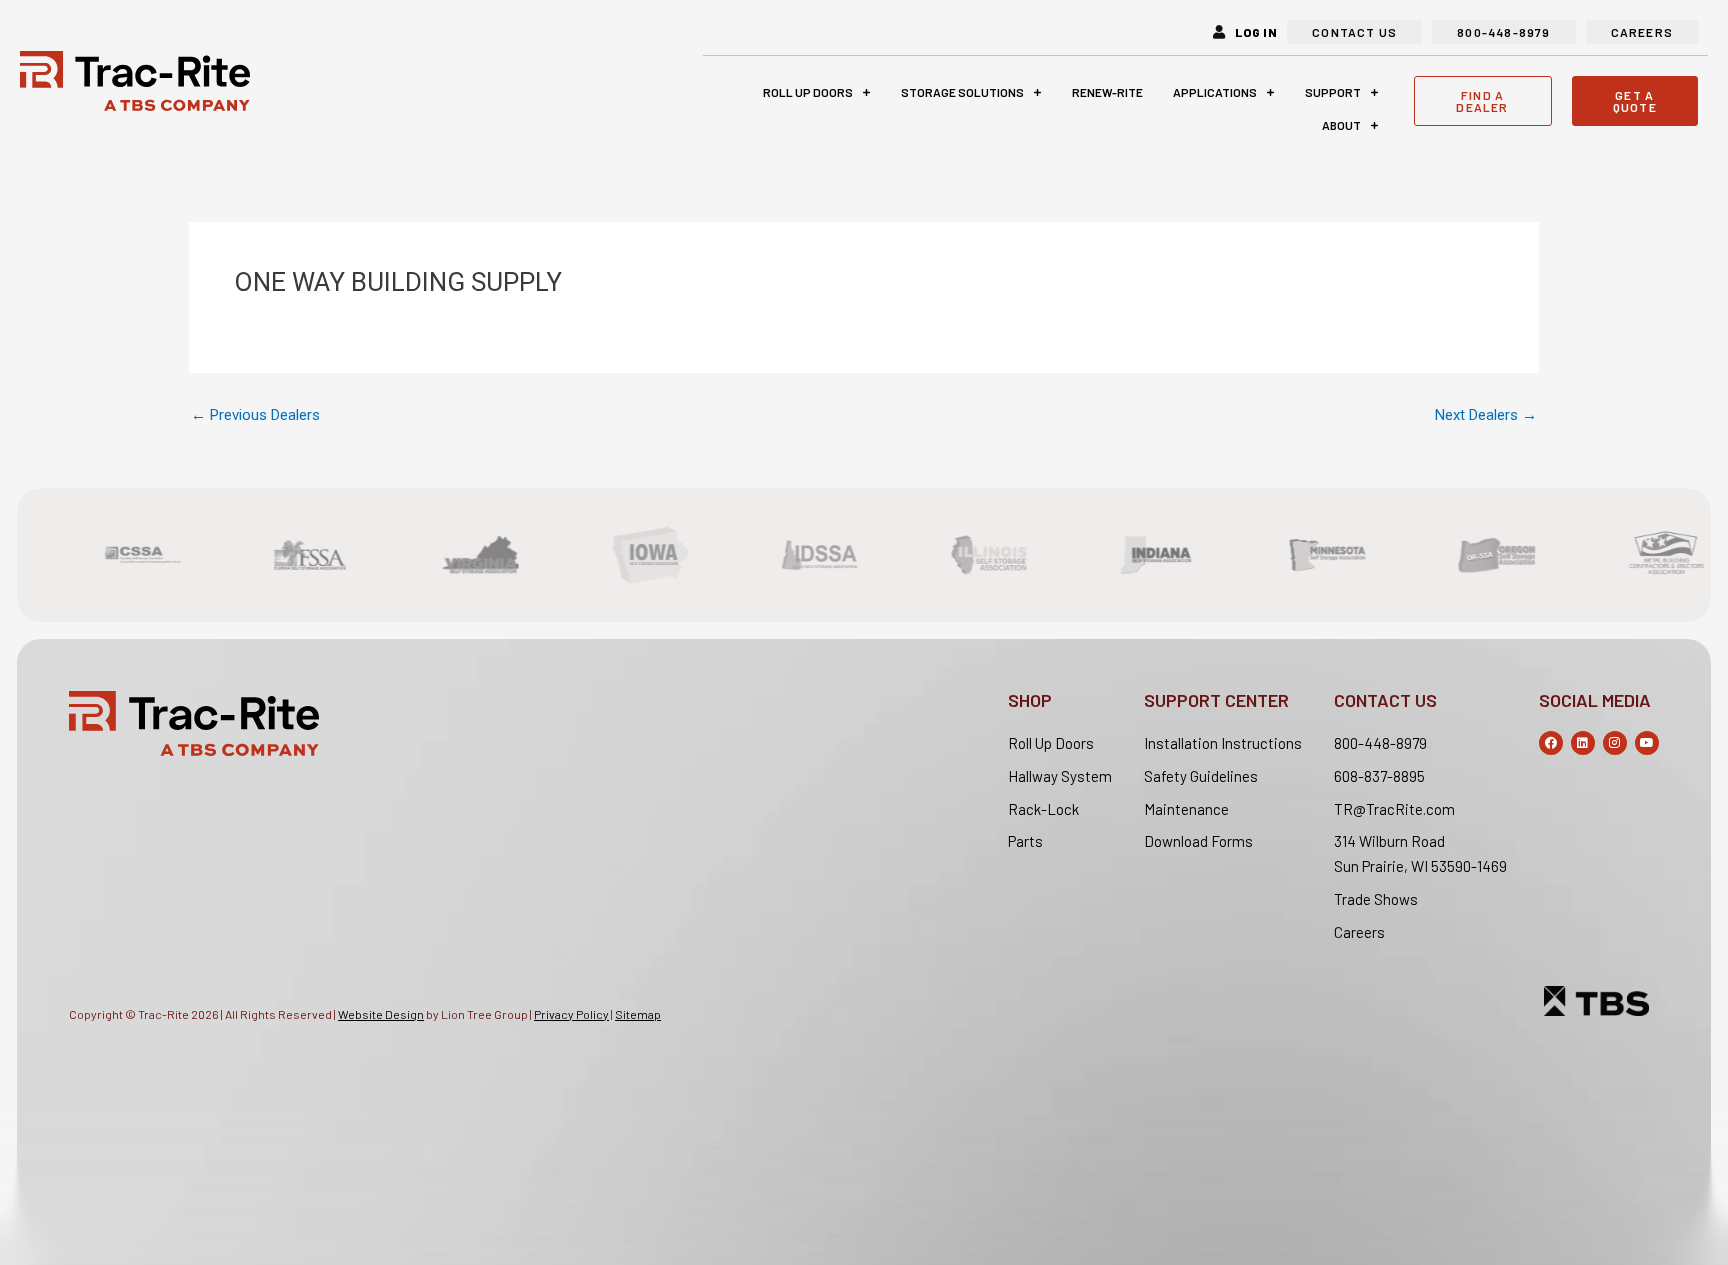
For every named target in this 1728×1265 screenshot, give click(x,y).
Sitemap (638, 1014)
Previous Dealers (255, 415)
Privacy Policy (571, 1014)
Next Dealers (1486, 415)
